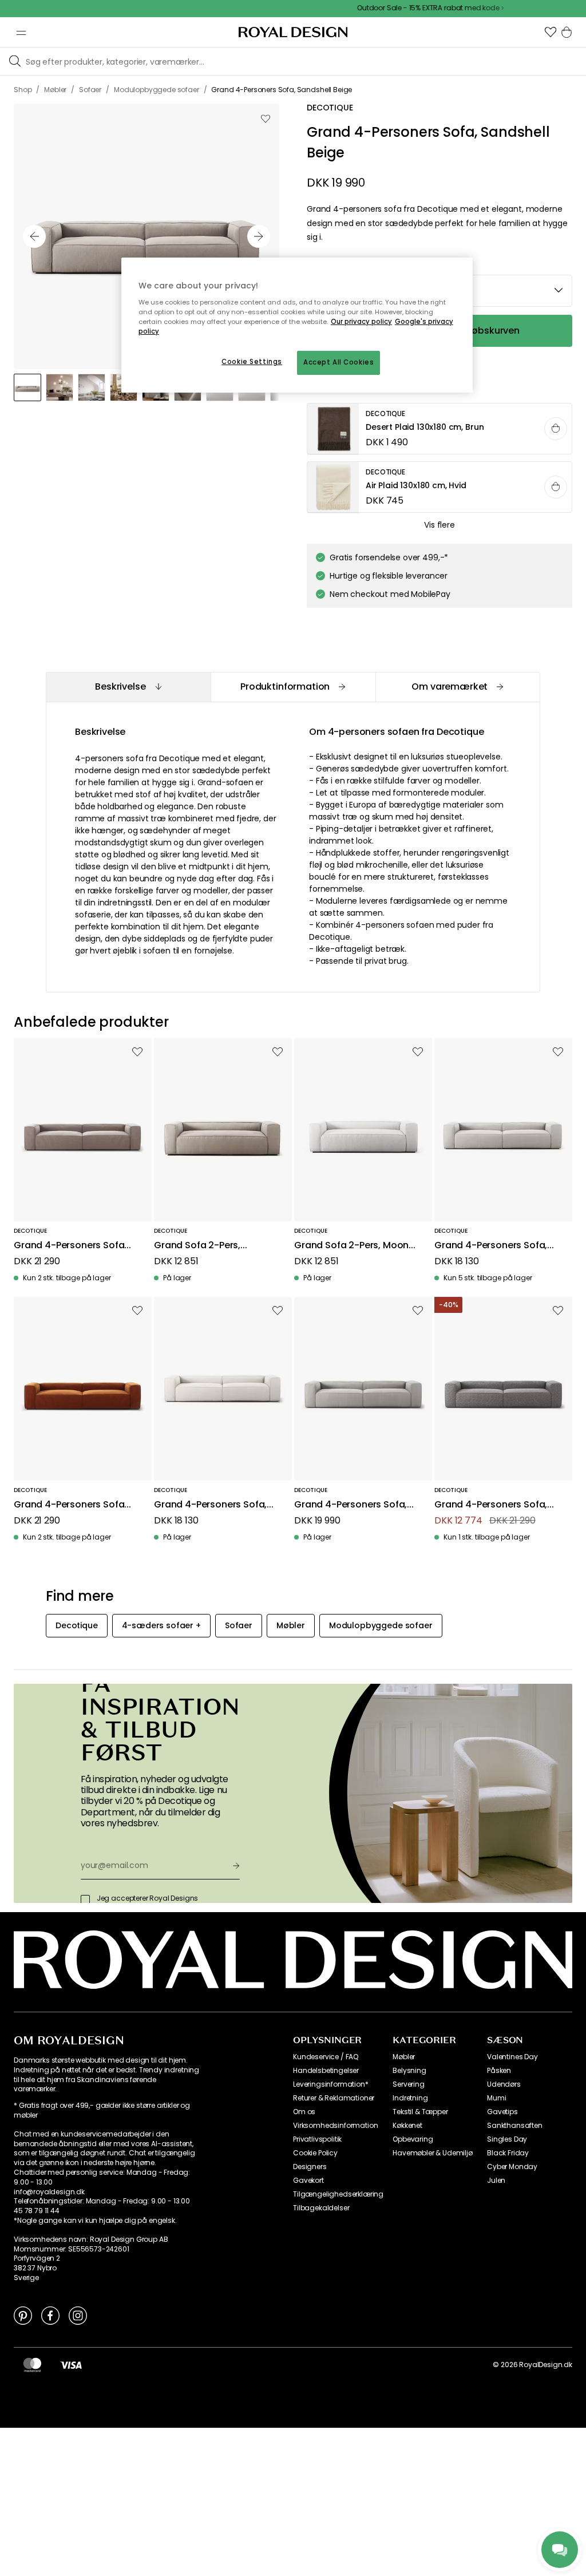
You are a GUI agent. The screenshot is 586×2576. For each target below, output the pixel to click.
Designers (310, 2167)
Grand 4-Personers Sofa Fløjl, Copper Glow (69, 1505)
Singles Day (507, 2139)
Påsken (499, 2071)
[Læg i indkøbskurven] (556, 429)
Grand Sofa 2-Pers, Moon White (351, 1246)
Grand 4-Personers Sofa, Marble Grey (491, 1505)
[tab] (128, 687)
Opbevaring (413, 2139)
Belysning (409, 2071)
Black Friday (508, 2153)
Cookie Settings (252, 362)
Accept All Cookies (338, 362)
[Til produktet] (440, 429)
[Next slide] (259, 236)
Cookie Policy (315, 2153)
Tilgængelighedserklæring (338, 2194)
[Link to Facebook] (50, 2315)
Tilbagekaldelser (321, 2208)
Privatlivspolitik (317, 2139)
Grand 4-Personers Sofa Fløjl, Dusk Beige (69, 1246)
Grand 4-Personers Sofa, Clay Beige (351, 1505)
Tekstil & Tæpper (420, 2112)
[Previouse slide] (34, 236)
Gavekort (308, 2181)
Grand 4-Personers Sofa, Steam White (210, 1505)
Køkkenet (407, 2126)
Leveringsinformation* (331, 2084)
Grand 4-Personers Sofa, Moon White (491, 1246)
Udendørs (504, 2084)
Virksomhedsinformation (335, 2126)
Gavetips (502, 2112)
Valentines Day (512, 2057)
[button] (551, 32)
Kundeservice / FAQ (326, 2057)
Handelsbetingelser (326, 2071)
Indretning (410, 2098)
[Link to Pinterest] (23, 2315)
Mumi (496, 2098)
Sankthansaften (515, 2126)
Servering (409, 2084)
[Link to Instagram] (78, 2315)
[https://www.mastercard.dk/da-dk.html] (32, 2365)
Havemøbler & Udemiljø (433, 2153)
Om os (304, 2112)
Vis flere (439, 525)
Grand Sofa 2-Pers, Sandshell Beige (197, 1246)
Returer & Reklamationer (334, 2098)
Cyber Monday (512, 2167)
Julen (496, 2181)
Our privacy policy (361, 322)
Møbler (404, 2057)
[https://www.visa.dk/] (71, 2365)
